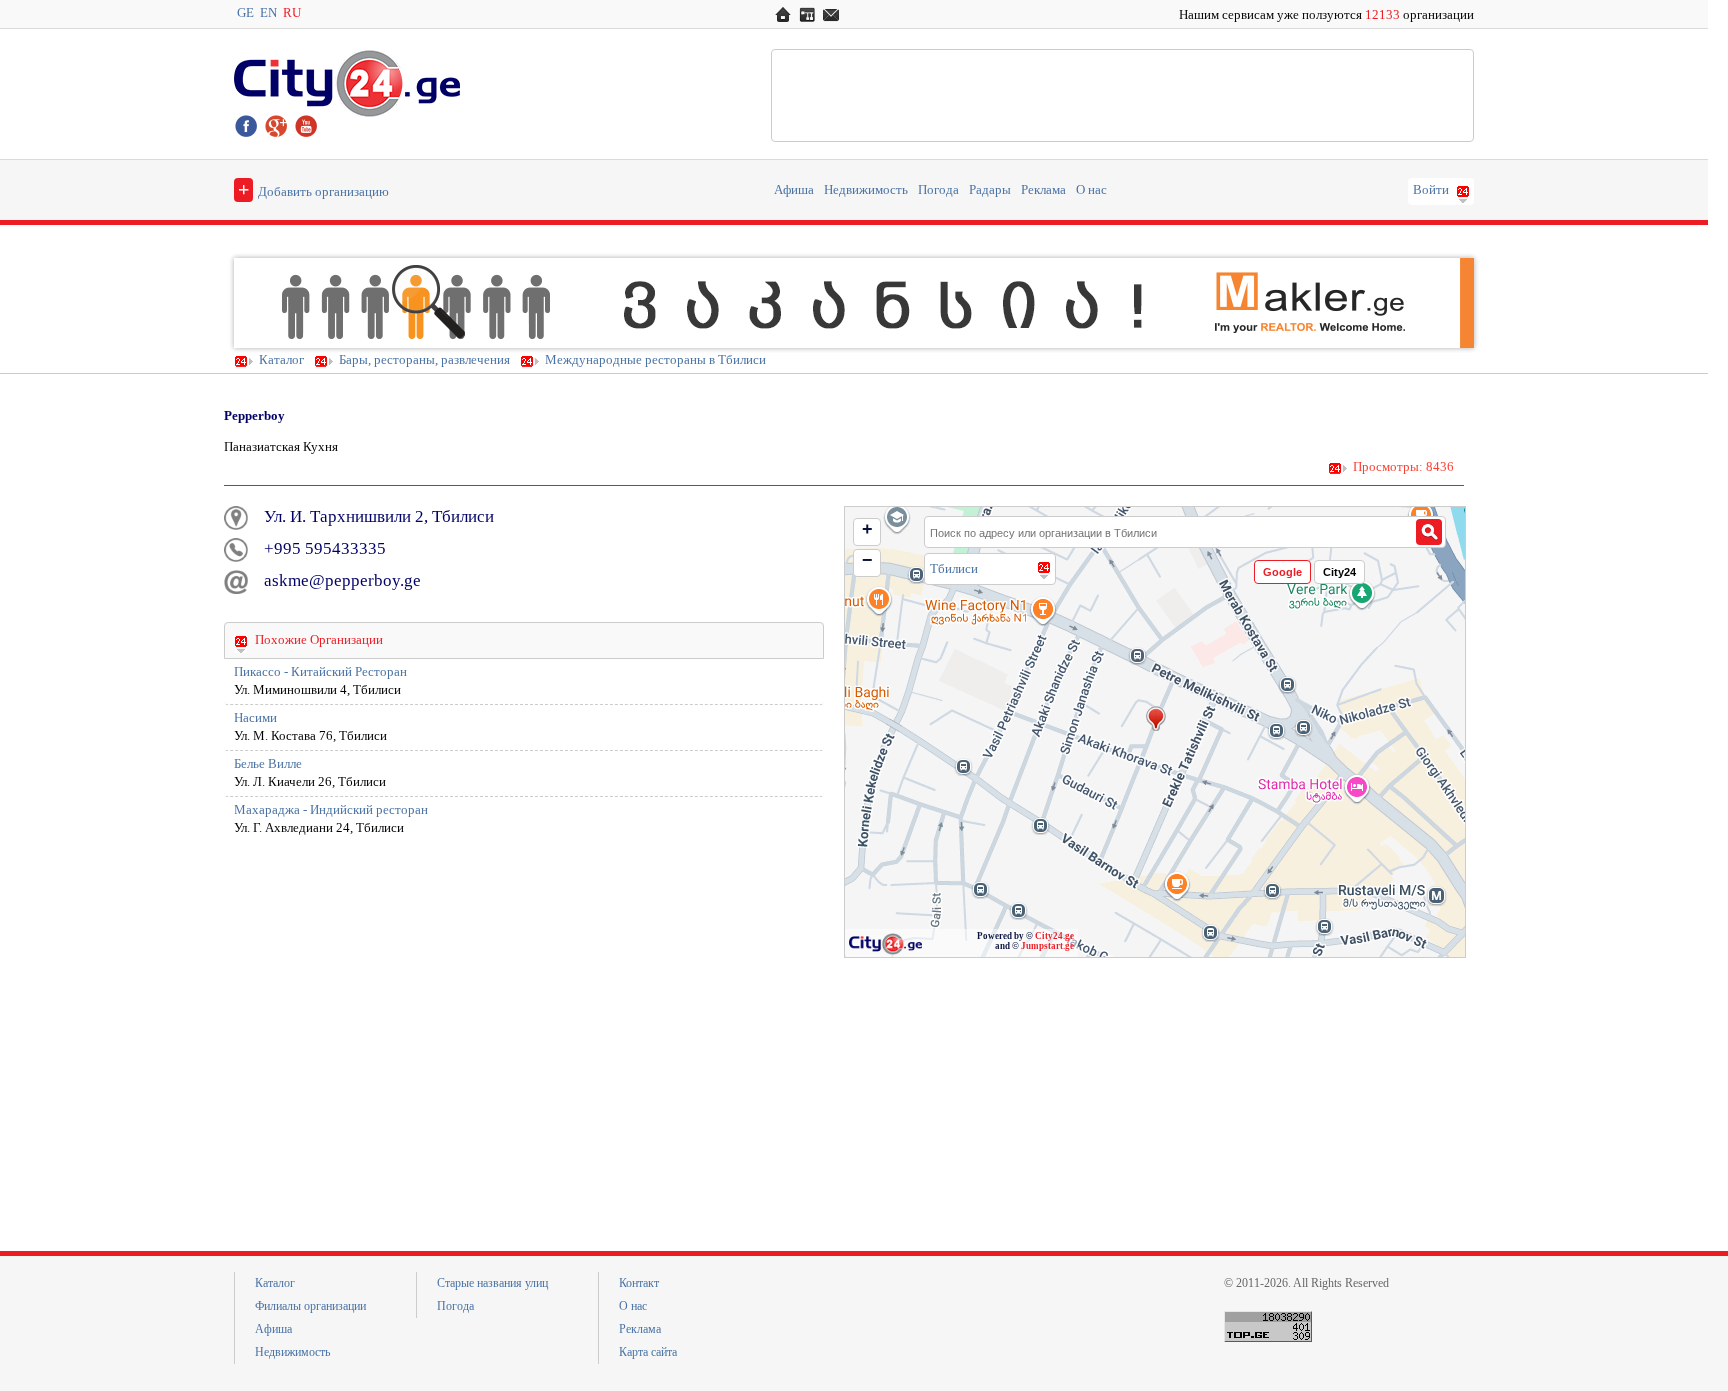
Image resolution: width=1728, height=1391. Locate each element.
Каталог (281, 360)
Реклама (1043, 190)
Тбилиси (954, 568)
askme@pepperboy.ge (342, 580)
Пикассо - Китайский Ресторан (320, 672)
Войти (1431, 190)
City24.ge (1054, 936)
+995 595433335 (325, 548)
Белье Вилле (268, 764)
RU (292, 13)
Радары (990, 190)
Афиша (794, 190)
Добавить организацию (313, 189)
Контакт (639, 1283)
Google (1282, 572)
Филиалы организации (310, 1306)
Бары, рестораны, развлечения (424, 360)
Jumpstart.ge (1047, 946)
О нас (1091, 190)
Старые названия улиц (492, 1283)
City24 (1339, 572)
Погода (938, 190)
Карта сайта (648, 1352)
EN (268, 13)
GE (245, 13)
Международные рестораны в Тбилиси (655, 360)
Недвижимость (866, 190)
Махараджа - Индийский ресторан (331, 810)
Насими (255, 718)
